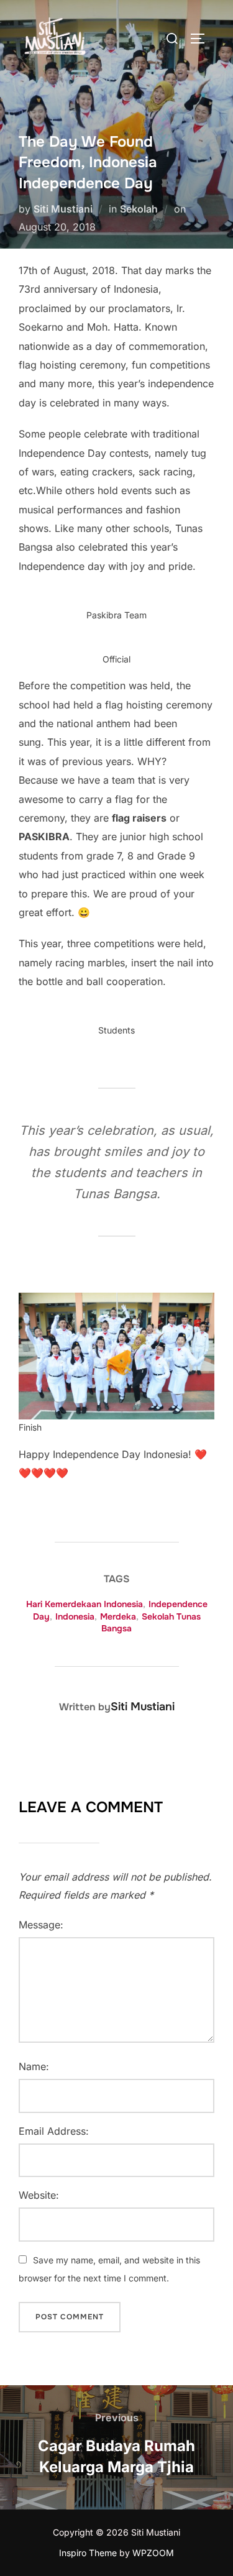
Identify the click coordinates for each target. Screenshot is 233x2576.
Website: (39, 2195)
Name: (34, 2066)
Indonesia (75, 1616)
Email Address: (54, 2131)
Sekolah (139, 209)
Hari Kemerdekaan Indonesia (85, 1604)
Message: (41, 1925)
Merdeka (118, 1616)
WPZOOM (153, 2553)
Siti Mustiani (63, 209)
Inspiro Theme (88, 2553)
